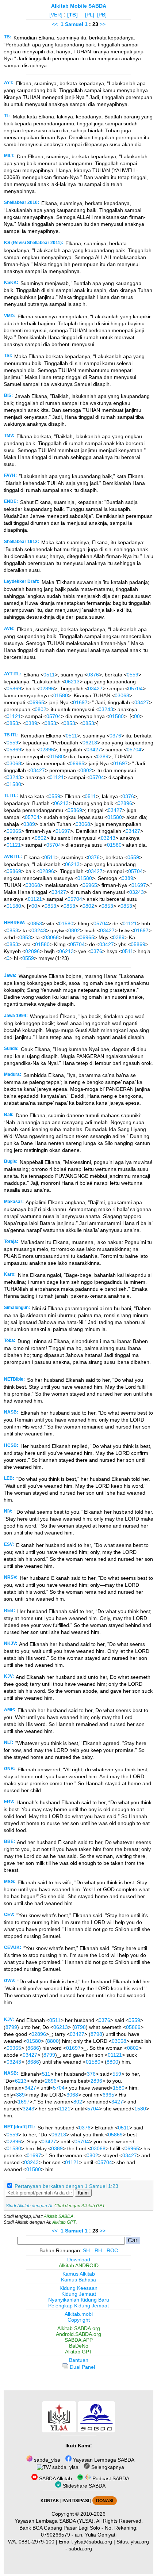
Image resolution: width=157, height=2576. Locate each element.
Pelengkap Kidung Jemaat (78, 2306)
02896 (47, 688)
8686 (33, 2048)
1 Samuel (72, 24)
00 (137, 716)
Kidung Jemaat (79, 2294)
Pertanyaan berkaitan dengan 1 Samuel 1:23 (66, 2186)
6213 (21, 2081)
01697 (80, 702)
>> (103, 24)
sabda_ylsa (46, 2460)
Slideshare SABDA (83, 2486)
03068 (122, 695)
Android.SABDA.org (78, 2334)
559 (117, 2074)
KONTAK (50, 2501)
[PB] (102, 15)
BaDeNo (79, 2346)
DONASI (105, 2501)
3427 (30, 2088)
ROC (112, 2250)
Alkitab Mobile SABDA (79, 6)
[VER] (56, 15)
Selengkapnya (107, 2467)
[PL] (90, 15)
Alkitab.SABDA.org (79, 2328)
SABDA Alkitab (55, 2478)
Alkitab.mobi (79, 2314)
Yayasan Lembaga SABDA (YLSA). (55, 2521)
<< (55, 24)
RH (98, 2250)
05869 (14, 688)
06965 (37, 702)
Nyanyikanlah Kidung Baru (79, 2300)
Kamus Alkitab (79, 2274)
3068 (72, 2095)
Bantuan (79, 2360)
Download (79, 2260)
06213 (72, 682)
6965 (108, 2095)
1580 (119, 2088)
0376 (93, 675)
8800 (53, 2041)
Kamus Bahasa (78, 2280)
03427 (95, 688)
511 (46, 2074)
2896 (51, 2081)
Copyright (79, 2320)
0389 (31, 723)
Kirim (83, 2193)
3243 (28, 2109)
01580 (61, 695)
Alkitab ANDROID (79, 2265)
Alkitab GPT (64, 2222)
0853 (12, 723)
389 (20, 2095)
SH (86, 2250)
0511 (49, 675)
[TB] (72, 15)
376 (91, 2074)
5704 (59, 2088)
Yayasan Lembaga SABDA (103, 2460)
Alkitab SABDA (59, 2216)
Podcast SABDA (110, 2478)
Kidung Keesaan (78, 2288)
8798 (80, 2027)
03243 (106, 709)
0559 (133, 675)
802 (78, 2102)
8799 (11, 2027)
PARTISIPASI (76, 2501)
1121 (65, 2109)
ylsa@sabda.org (93, 2542)
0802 (41, 709)
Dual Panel (82, 2367)
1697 (24, 2102)
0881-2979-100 (37, 2542)
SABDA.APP (79, 2340)
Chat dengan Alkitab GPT (80, 2206)
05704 (135, 688)
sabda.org (80, 2549)
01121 (14, 716)
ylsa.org (140, 2542)
